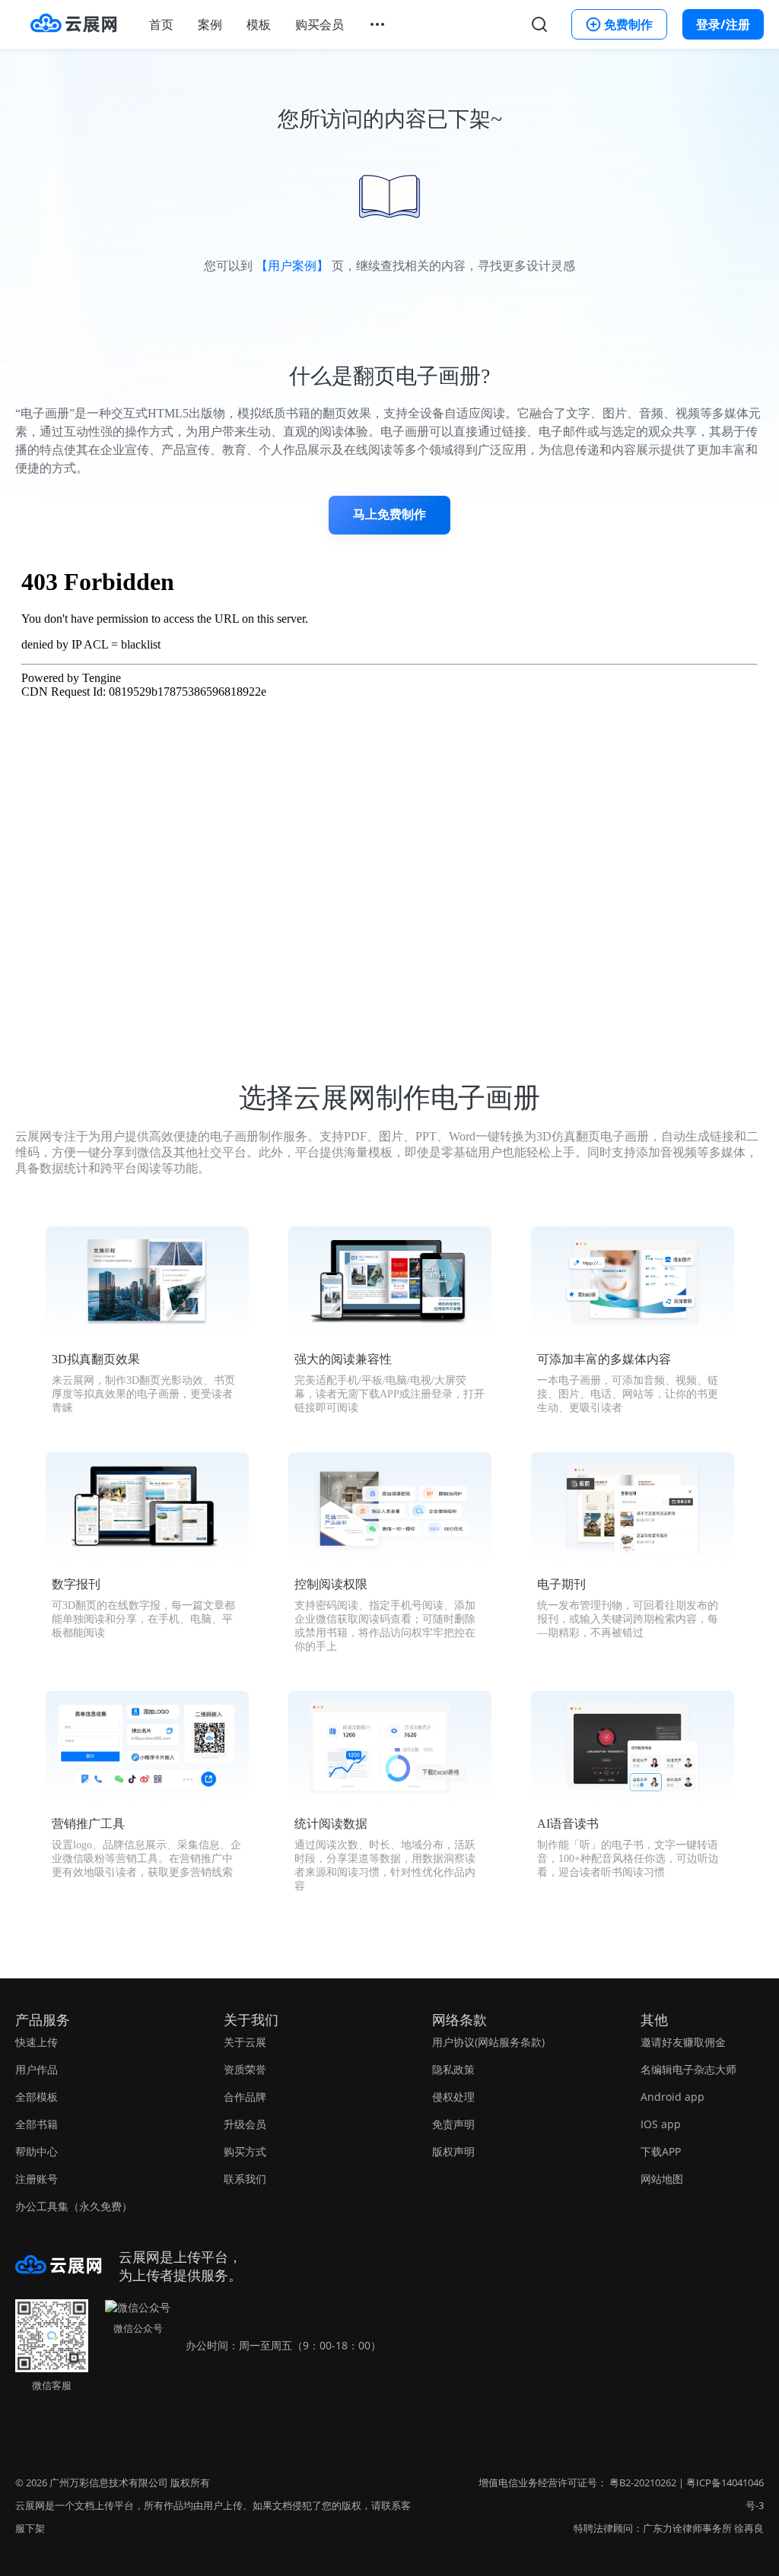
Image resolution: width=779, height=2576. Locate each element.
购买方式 (245, 2151)
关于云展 (245, 2042)
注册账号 (37, 2179)
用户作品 (37, 2069)
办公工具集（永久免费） (74, 2206)
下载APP (661, 2151)
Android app (672, 2097)
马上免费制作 (389, 514)
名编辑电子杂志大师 (688, 2069)
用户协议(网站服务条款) (488, 2042)
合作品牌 (245, 2097)
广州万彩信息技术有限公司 (109, 2482)
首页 (161, 24)
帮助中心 (37, 2151)
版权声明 (453, 2151)
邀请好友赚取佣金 (683, 2042)
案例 (210, 24)
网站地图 (662, 2179)
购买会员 (320, 24)
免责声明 (453, 2124)
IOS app (661, 2124)
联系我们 (245, 2179)
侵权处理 (453, 2097)
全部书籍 (37, 2124)
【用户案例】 (292, 266)
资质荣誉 (245, 2069)
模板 (259, 24)
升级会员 (245, 2124)
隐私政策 (453, 2069)
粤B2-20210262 (643, 2482)
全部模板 (37, 2097)
